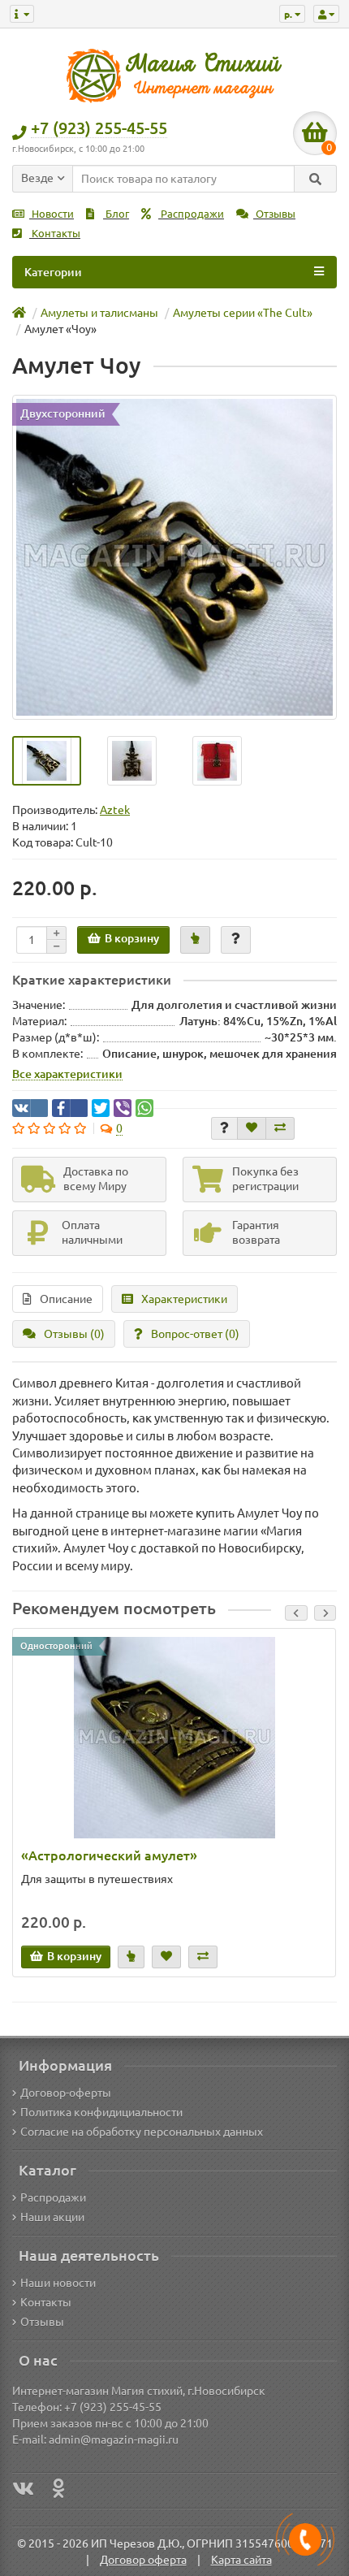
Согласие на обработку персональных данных (142, 2132)
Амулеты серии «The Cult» (243, 313)
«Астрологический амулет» (109, 1855)
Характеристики (184, 1299)
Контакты (55, 234)
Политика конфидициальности (101, 2112)
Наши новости (58, 2283)
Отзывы (274, 214)
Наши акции (52, 2217)
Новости (52, 214)
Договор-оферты (66, 2093)
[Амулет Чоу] (174, 557)
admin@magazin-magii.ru (114, 2440)
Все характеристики (67, 1074)
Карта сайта (241, 2560)
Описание (66, 1299)
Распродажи (191, 214)
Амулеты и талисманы (99, 313)
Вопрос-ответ (195, 1334)
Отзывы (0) (74, 1334)
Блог (116, 214)
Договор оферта (143, 2560)
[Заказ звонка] (305, 2539)
